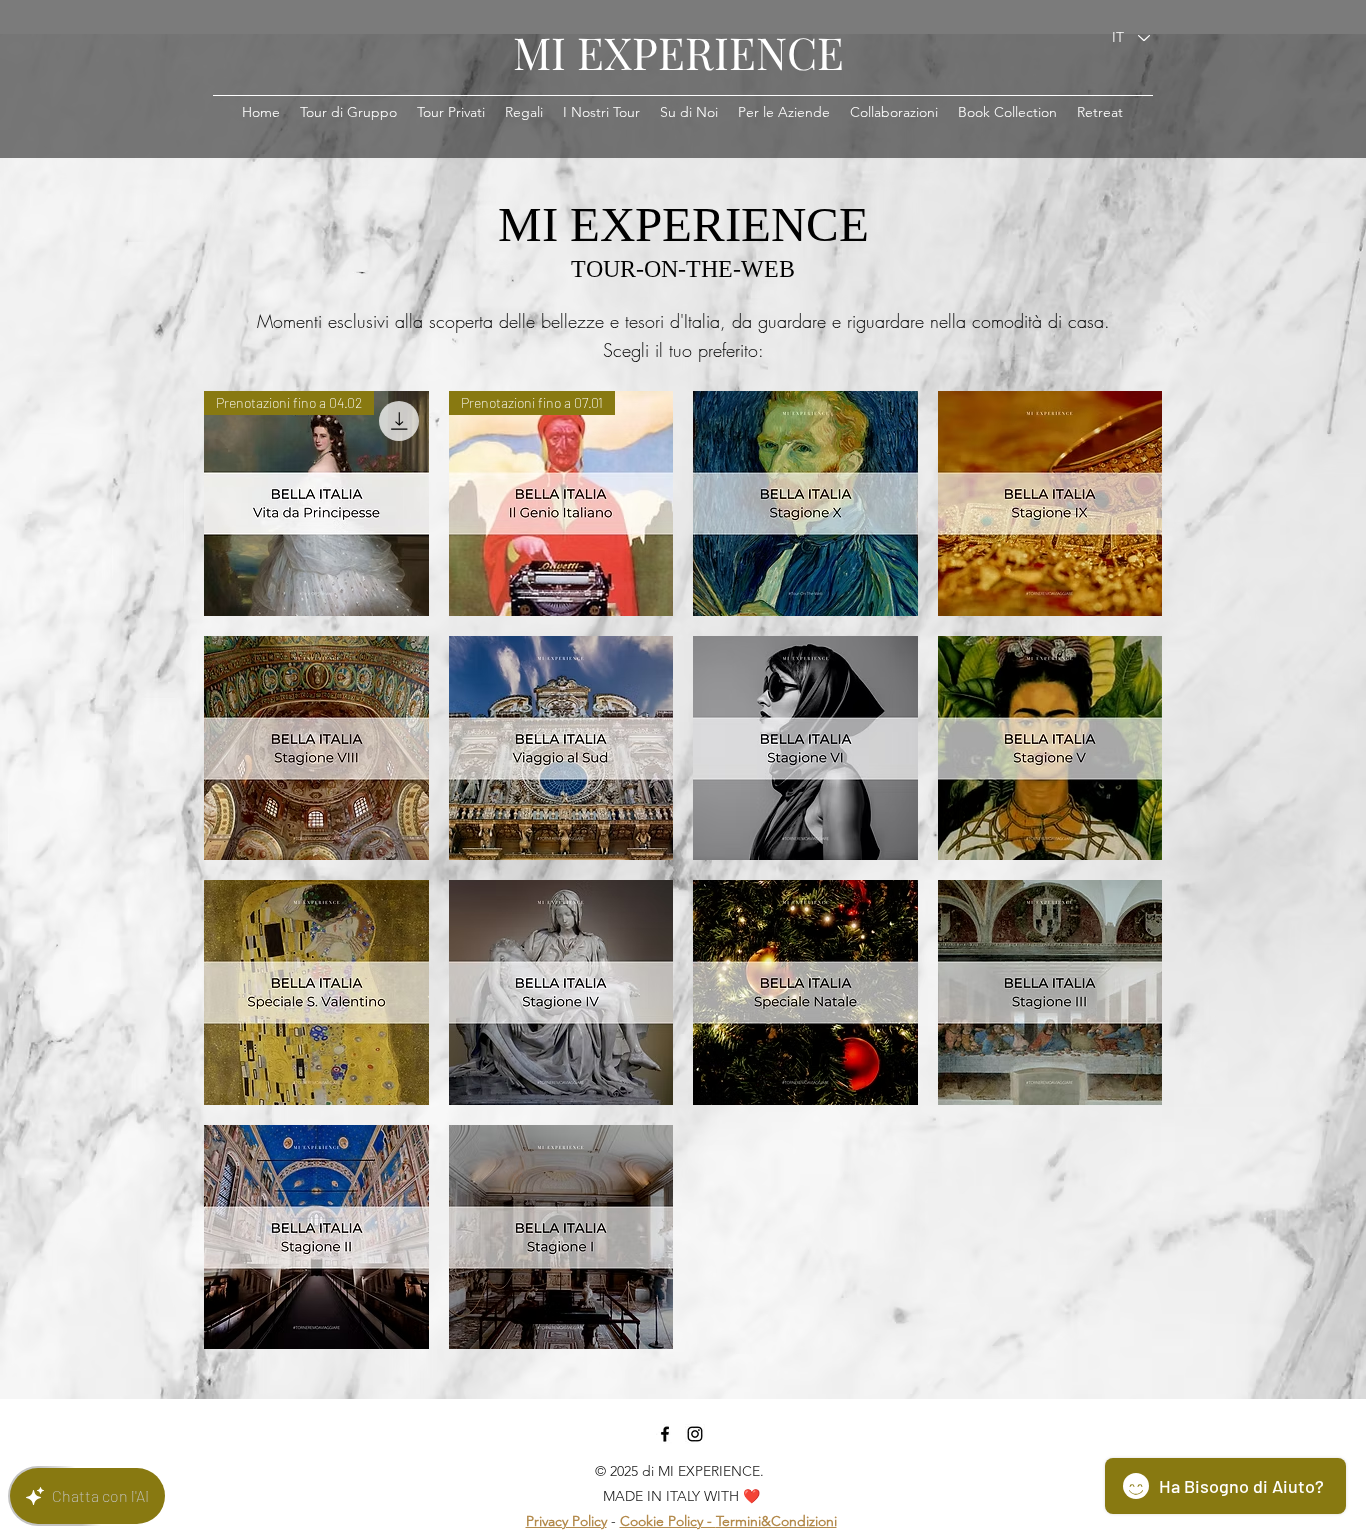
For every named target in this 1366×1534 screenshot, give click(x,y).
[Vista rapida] (805, 503)
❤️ (751, 1496)
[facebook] (665, 1434)
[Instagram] (695, 1434)
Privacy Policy (566, 1521)
